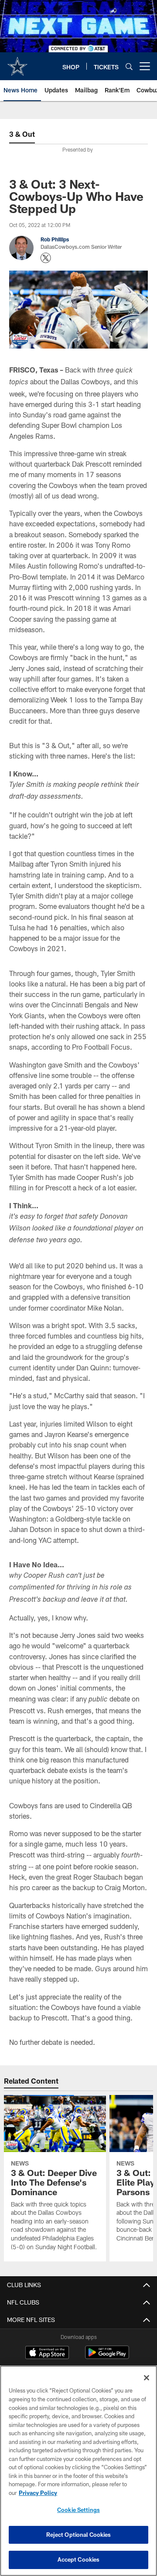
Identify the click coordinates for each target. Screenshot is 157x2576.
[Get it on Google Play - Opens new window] (107, 2357)
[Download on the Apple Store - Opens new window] (47, 2353)
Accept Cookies (79, 2559)
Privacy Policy (38, 2493)
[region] (78, 2471)
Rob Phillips (55, 239)
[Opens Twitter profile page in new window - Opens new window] (46, 258)
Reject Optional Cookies (79, 2535)
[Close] (147, 2378)
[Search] (129, 66)
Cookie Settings (78, 2510)
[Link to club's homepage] (17, 63)
